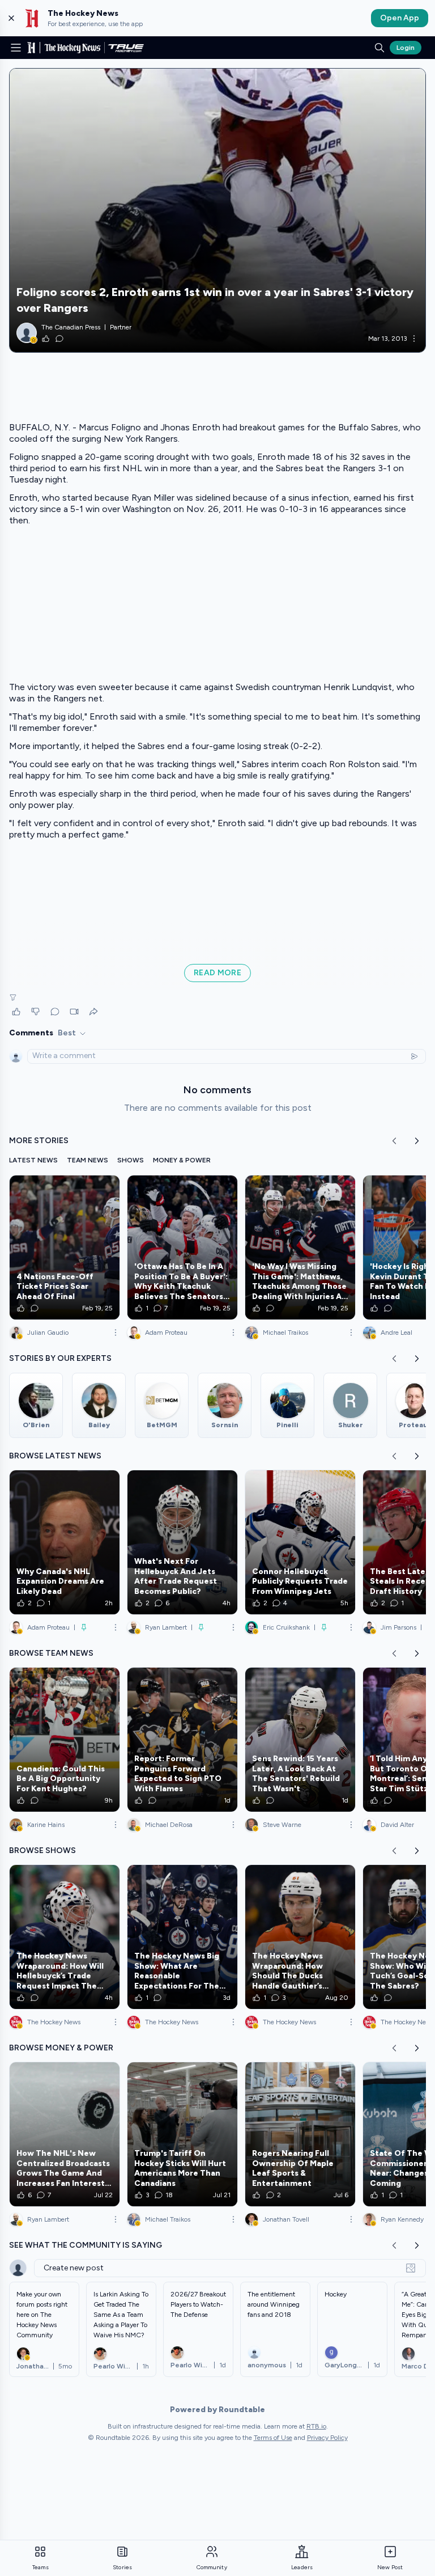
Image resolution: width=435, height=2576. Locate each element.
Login (406, 48)
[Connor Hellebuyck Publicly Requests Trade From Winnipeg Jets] (300, 1542)
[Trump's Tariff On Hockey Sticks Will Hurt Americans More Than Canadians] (182, 2134)
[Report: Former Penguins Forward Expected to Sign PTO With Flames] (182, 1740)
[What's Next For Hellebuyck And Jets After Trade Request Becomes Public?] (182, 1542)
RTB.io (316, 2426)
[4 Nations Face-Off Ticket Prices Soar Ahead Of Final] (65, 1247)
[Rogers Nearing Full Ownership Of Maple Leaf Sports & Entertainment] (300, 2134)
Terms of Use (273, 2438)
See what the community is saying (86, 2245)
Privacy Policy (327, 2438)
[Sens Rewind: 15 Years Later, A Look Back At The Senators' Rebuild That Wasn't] (300, 1740)
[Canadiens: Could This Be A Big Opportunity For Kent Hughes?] (65, 1740)
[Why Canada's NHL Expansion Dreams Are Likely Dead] (65, 1542)
